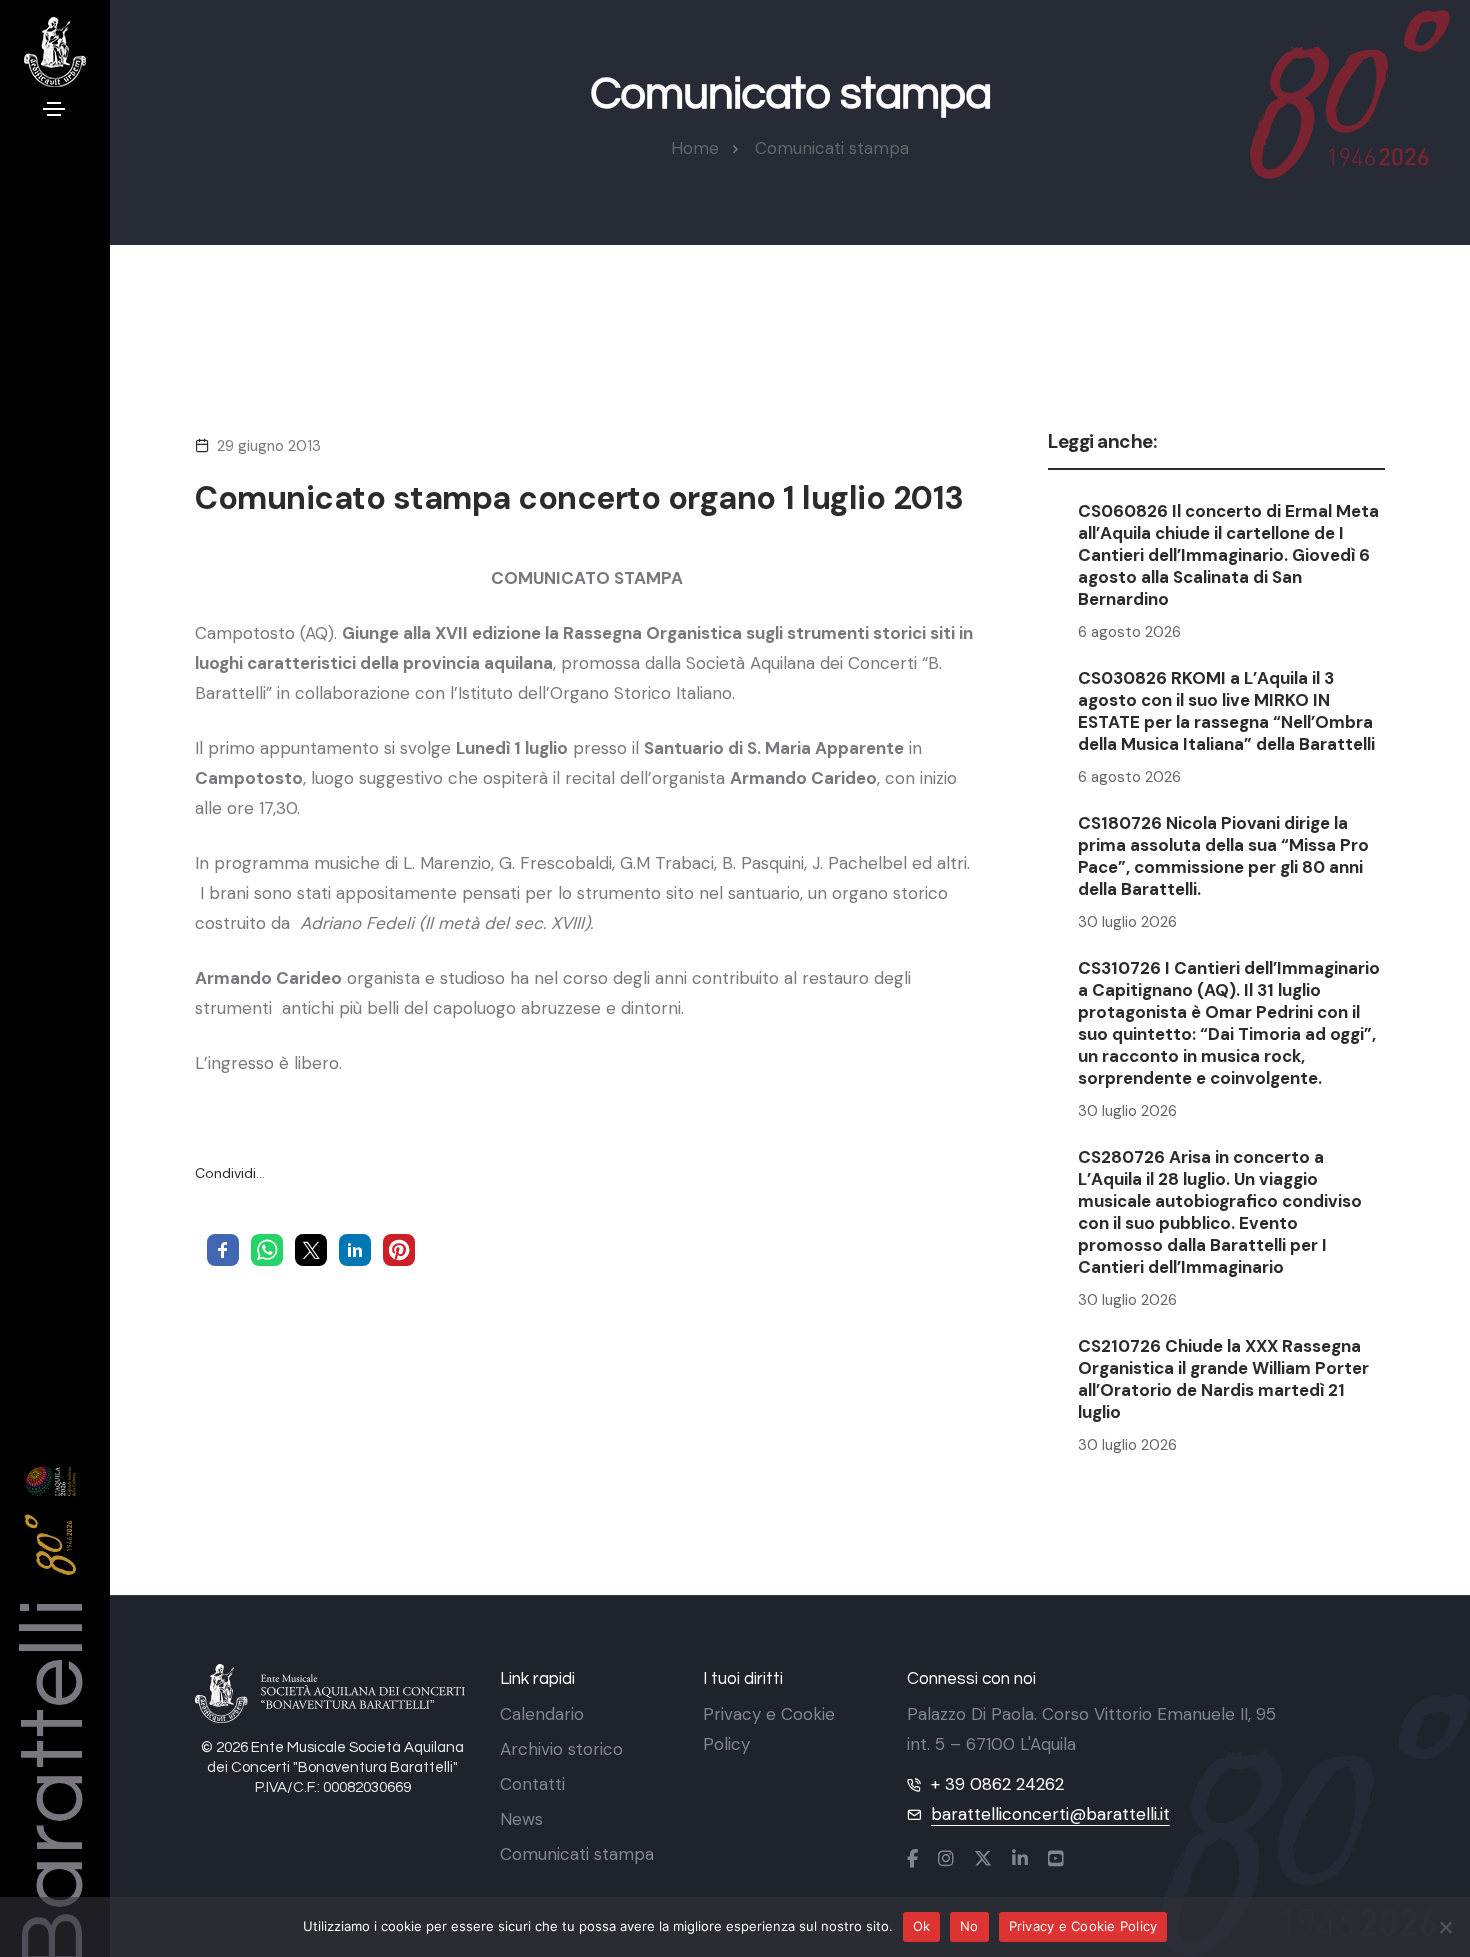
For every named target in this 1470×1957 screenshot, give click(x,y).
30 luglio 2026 (1127, 922)
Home (695, 148)
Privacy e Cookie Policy (1083, 1926)
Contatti (532, 1784)
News (521, 1819)
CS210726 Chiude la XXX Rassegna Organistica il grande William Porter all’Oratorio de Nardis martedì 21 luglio (1223, 1379)
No (969, 1926)
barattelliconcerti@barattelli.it (1050, 1814)
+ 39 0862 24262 (997, 1784)
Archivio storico (561, 1749)
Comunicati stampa (832, 148)
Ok (922, 1926)
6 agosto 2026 (1129, 632)
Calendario (542, 1714)
